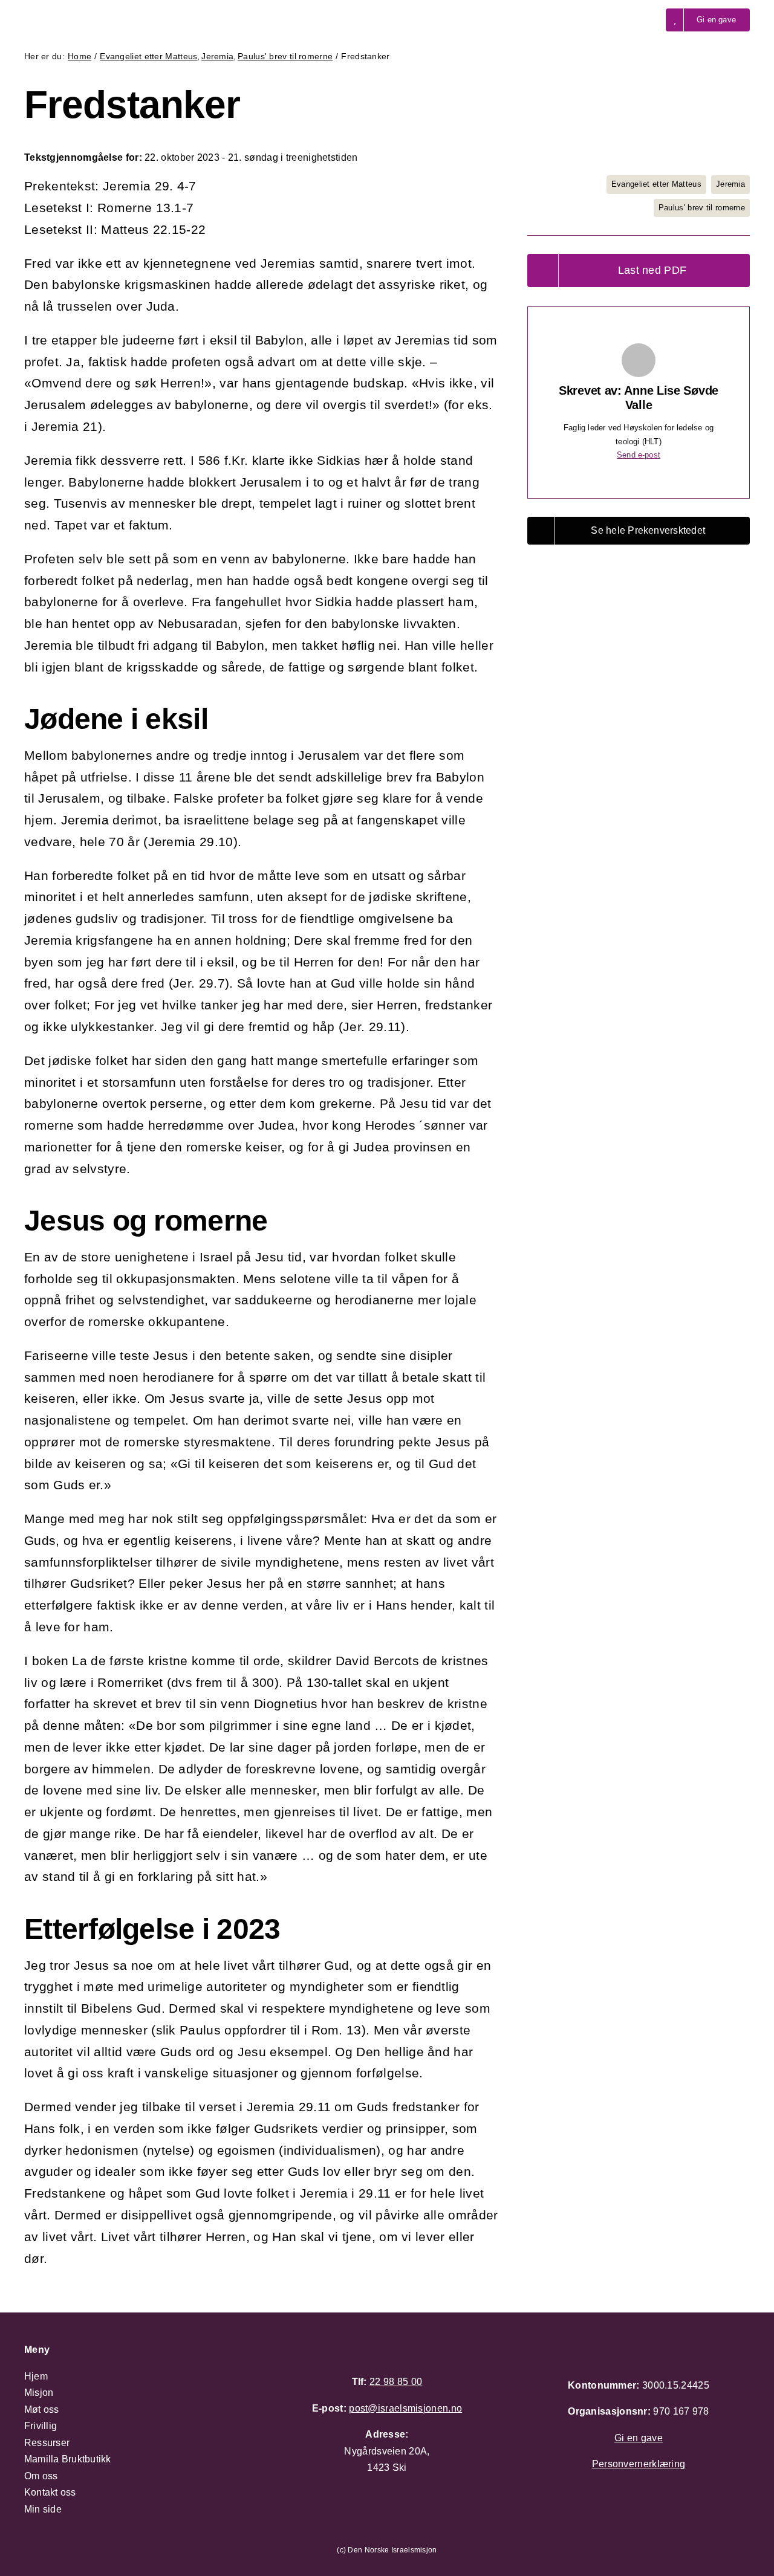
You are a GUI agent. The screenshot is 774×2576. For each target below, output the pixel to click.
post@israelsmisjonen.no (405, 2408)
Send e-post (639, 455)
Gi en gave (639, 2438)
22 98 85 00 (396, 2382)
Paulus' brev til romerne (702, 208)
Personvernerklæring (639, 2464)
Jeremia (730, 184)
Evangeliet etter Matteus (656, 184)
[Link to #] (636, 20)
